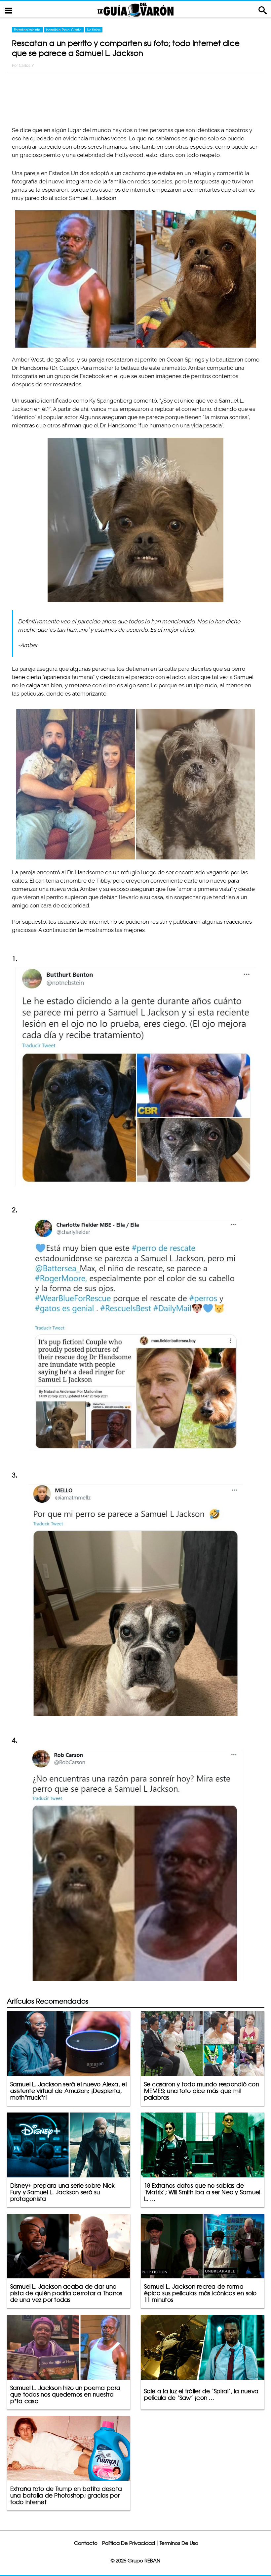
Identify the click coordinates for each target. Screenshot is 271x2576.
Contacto (86, 2543)
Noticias (94, 30)
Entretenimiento (27, 30)
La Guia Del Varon (135, 9)
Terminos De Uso (179, 2543)
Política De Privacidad (129, 2543)
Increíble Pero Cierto (64, 30)
